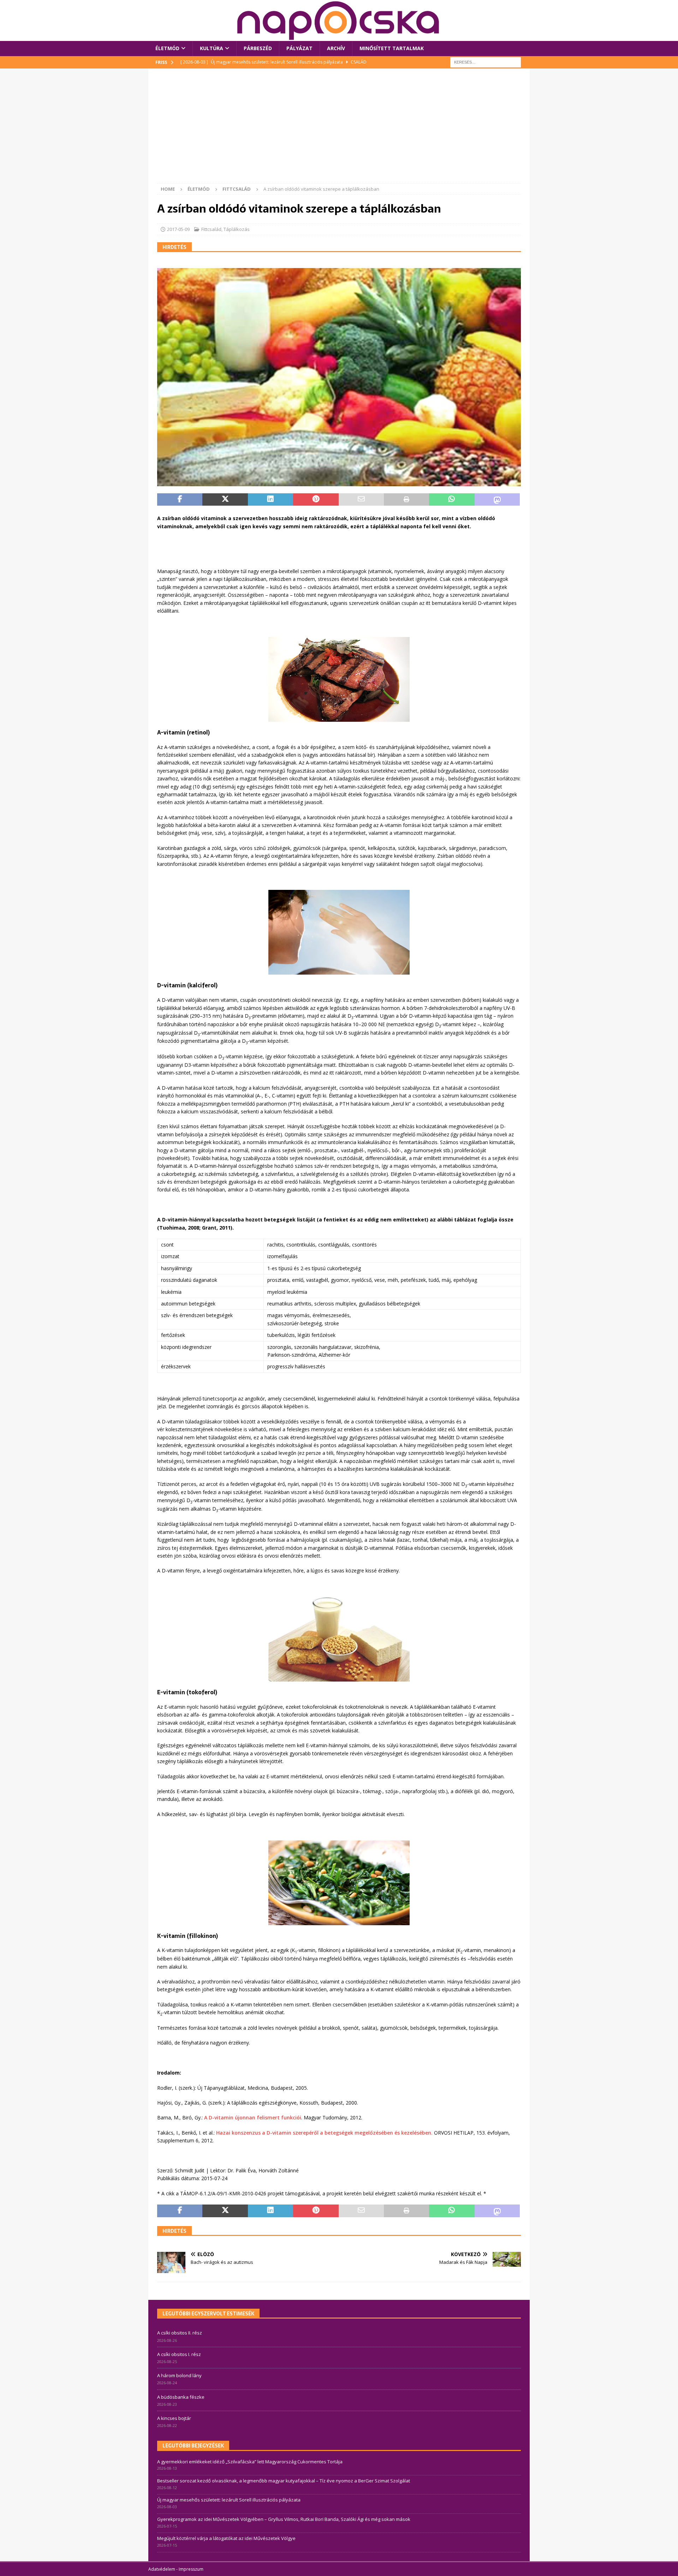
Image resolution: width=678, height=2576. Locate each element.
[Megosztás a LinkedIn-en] (270, 500)
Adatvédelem (162, 2569)
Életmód (167, 48)
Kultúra (212, 48)
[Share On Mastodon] (497, 500)
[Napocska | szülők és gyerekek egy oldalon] (339, 20)
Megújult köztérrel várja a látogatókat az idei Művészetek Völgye (226, 2538)
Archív (336, 48)
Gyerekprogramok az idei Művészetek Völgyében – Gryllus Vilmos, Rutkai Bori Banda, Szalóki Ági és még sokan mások (284, 2519)
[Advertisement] (339, 130)
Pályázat (299, 48)
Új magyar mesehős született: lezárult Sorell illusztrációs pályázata (229, 2500)
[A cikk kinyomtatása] (406, 500)
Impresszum (191, 2569)
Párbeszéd (258, 48)
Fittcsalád (211, 229)
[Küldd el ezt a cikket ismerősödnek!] (361, 500)
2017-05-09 (178, 229)
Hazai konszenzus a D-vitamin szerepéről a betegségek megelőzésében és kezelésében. (324, 2133)
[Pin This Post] (316, 500)
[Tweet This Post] (225, 500)
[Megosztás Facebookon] (180, 500)
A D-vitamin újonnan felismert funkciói (253, 2117)
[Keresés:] (486, 62)
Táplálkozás (237, 229)
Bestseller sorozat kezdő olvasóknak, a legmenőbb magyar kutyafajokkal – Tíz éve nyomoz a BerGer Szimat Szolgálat (284, 2481)
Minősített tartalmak (392, 48)
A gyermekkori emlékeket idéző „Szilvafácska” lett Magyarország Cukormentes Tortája (250, 2462)
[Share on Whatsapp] (452, 500)
